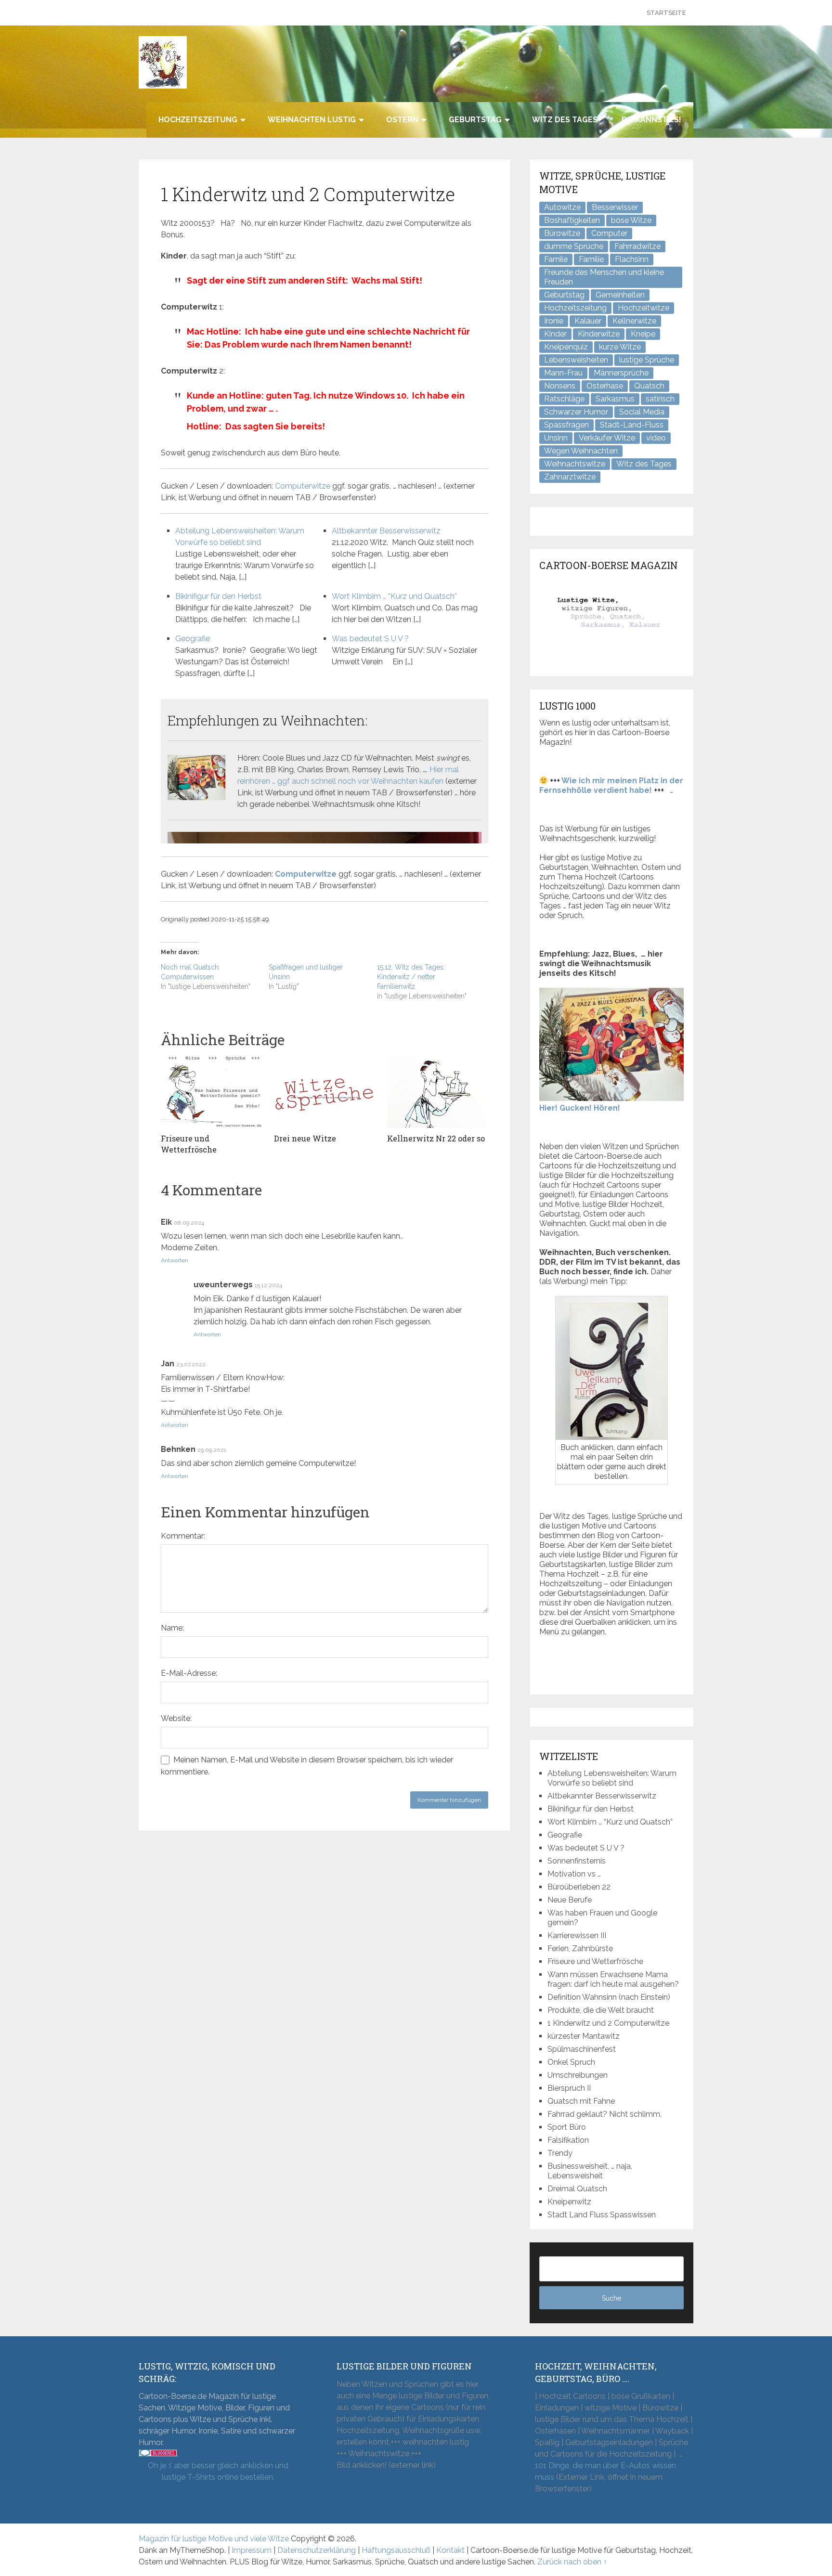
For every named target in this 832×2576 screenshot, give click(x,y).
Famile (556, 259)
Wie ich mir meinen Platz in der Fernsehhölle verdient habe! (611, 785)
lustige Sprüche (647, 360)
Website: (176, 1718)
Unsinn (556, 438)
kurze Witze (620, 347)
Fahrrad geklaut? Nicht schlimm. (604, 2114)
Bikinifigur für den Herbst (218, 596)
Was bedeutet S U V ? (370, 639)
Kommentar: (183, 1536)
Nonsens (560, 386)
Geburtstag (475, 120)
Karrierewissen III (577, 1935)
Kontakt (450, 2550)
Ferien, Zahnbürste (580, 1948)
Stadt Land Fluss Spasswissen (602, 2215)
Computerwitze (303, 486)
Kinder (555, 334)
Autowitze (562, 207)
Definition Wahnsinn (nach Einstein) (609, 1997)
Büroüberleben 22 (579, 1887)
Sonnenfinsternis (577, 1861)
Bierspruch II (569, 2088)
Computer (609, 233)
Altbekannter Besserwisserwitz (386, 531)
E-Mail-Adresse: (189, 1673)
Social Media (642, 412)
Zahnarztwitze (570, 477)
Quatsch (649, 386)
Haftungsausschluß (396, 2550)
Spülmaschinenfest (582, 2049)
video (656, 438)
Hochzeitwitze (643, 308)
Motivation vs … (574, 1874)
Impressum (252, 2550)
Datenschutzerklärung (317, 2550)
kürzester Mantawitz (584, 2036)
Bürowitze (562, 233)
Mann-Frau (563, 373)
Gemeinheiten (620, 295)
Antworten (175, 1260)
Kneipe (643, 334)
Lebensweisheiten (576, 360)
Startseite (666, 13)
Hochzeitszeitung (198, 120)
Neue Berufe (570, 1900)
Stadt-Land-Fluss (632, 425)
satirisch (660, 399)
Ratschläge (564, 399)
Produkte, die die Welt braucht (601, 2010)
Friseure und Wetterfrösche (595, 1961)
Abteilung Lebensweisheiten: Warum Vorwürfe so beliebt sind (612, 1778)
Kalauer (588, 321)
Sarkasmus (615, 399)
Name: (172, 1628)
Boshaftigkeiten (572, 220)
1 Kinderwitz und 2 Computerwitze (608, 2023)
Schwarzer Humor (576, 412)
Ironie (554, 321)
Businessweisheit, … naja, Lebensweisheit (590, 2171)
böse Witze (631, 220)
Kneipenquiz (566, 347)
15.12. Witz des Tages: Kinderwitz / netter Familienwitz (411, 977)
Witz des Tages (565, 120)
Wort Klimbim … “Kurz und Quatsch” (394, 596)
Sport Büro (567, 2127)
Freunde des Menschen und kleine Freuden (604, 277)
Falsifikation (568, 2140)
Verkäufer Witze (607, 438)
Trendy (560, 2153)
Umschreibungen (578, 2075)
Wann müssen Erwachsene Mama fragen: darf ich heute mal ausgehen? (613, 1979)
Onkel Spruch (571, 2062)
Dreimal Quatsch (577, 2189)
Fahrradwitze (637, 246)
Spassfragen (566, 425)
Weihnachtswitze (575, 464)
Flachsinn (632, 259)
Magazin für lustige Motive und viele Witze (214, 2539)
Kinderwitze (599, 334)
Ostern (402, 120)
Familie (591, 259)
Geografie (193, 639)
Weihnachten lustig (312, 120)
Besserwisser (615, 207)
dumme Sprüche (574, 246)
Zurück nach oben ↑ (572, 2562)
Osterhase (605, 386)
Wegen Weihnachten (581, 451)
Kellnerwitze (634, 321)
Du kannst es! (651, 120)
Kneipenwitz (569, 2202)
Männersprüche (621, 373)
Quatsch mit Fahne (581, 2101)
